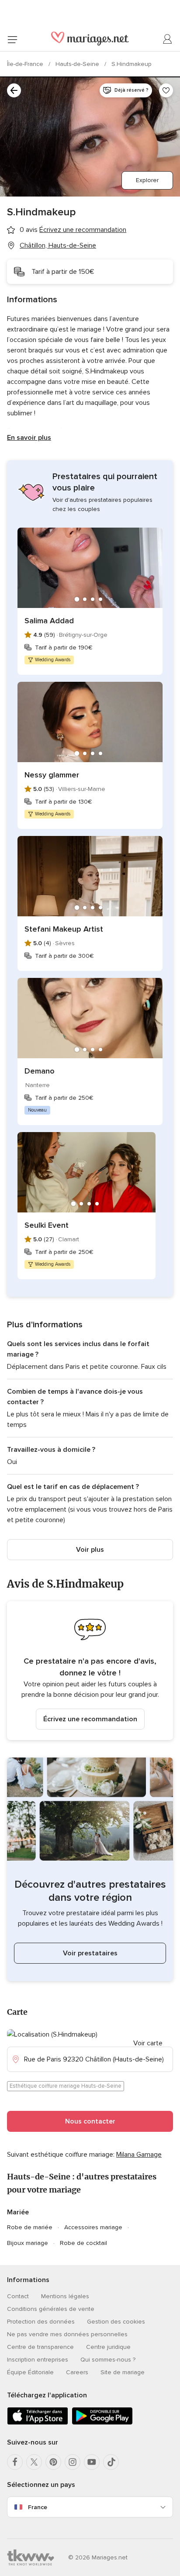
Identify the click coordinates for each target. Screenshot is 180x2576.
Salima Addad (49, 621)
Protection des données (41, 2322)
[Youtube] (92, 2462)
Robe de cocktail (83, 2243)
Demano (40, 1071)
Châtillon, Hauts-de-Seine (58, 245)
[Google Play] (102, 2423)
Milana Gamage (139, 2155)
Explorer (147, 180)
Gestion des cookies (116, 2322)
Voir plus (90, 1550)
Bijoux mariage (28, 2243)
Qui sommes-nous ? (108, 2360)
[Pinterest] (53, 2462)
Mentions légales (65, 2296)
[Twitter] (34, 2462)
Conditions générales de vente (51, 2309)
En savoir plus (29, 438)
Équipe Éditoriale (30, 2372)
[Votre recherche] (14, 90)
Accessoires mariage (93, 2227)
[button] (90, 1671)
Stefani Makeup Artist (64, 929)
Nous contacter (90, 2121)
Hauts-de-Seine (78, 64)
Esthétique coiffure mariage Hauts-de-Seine (66, 2086)
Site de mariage (123, 2372)
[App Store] (38, 2423)
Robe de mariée (30, 2227)
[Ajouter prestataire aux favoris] (166, 90)
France (38, 2507)
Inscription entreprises (38, 2360)
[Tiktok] (111, 2462)
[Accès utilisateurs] (168, 39)
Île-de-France (26, 64)
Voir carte (148, 2043)
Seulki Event (47, 1225)
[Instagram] (73, 2462)
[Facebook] (15, 2462)
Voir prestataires (90, 1953)
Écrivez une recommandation (90, 1719)
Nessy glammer (52, 775)
